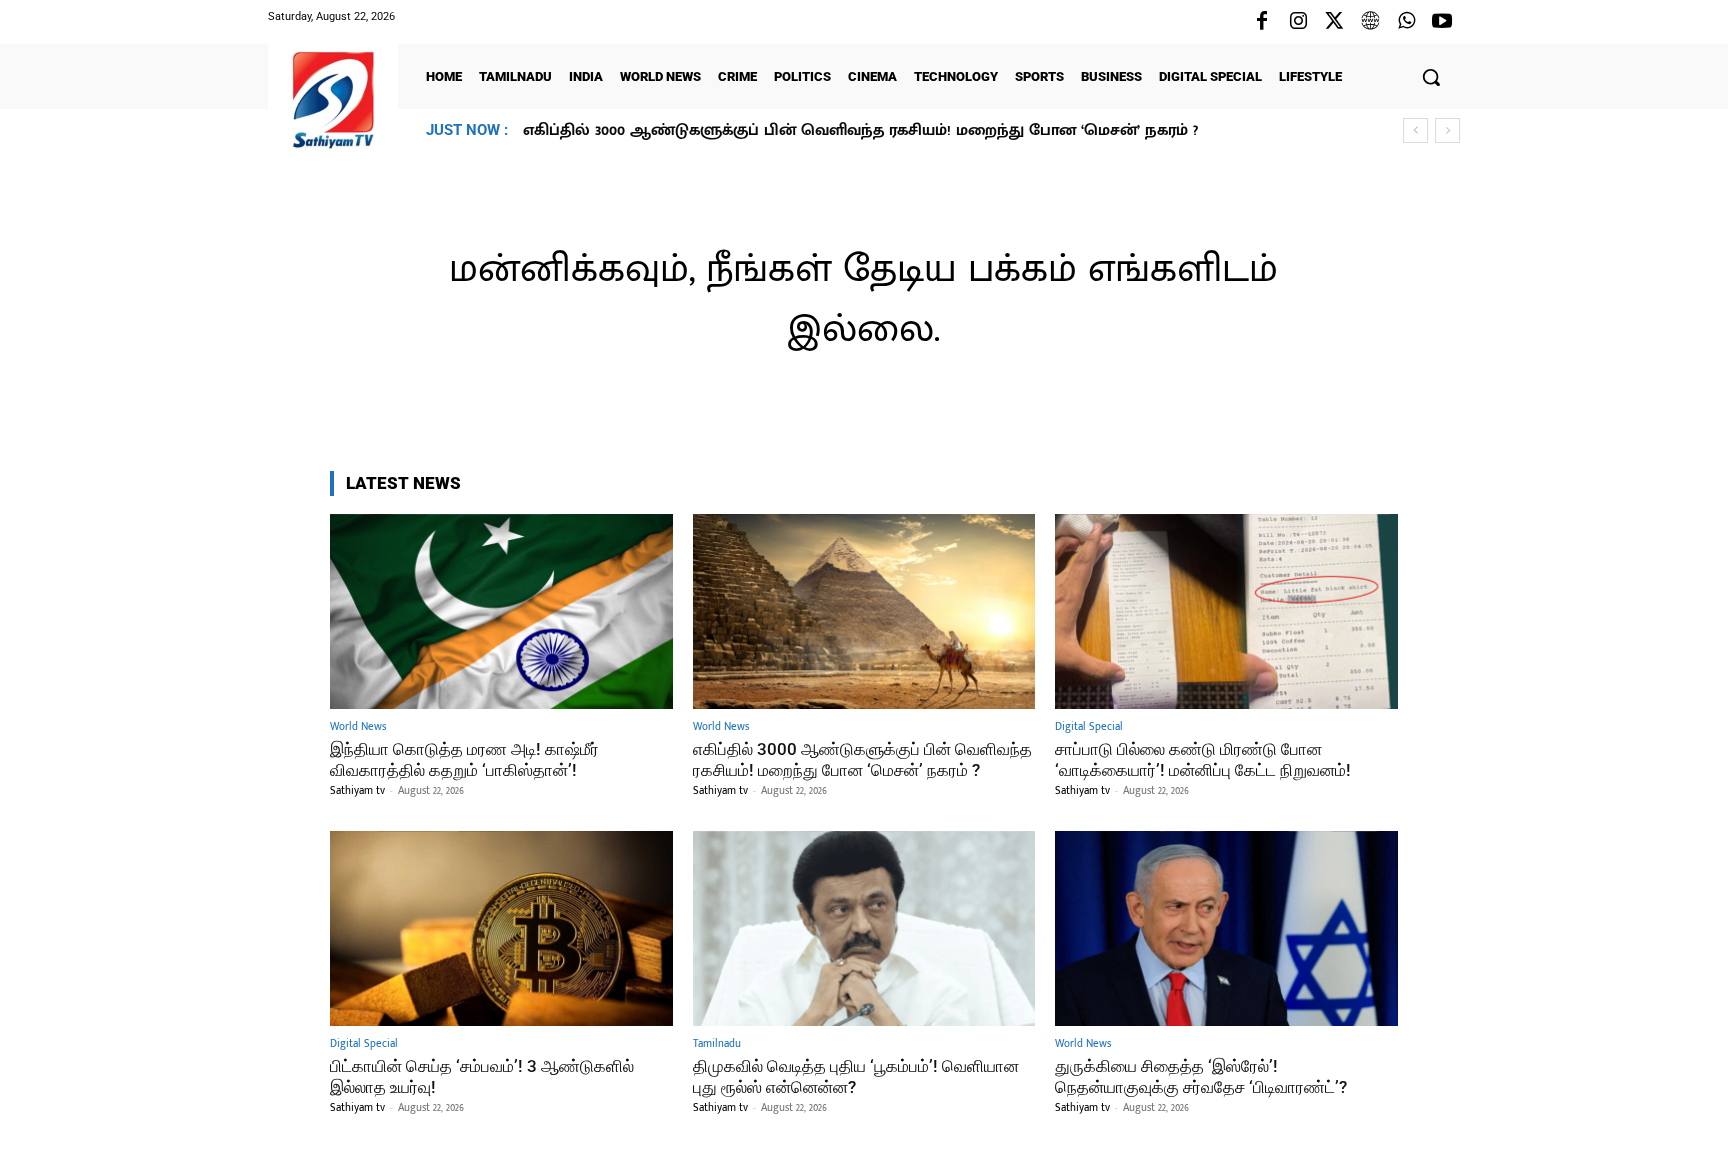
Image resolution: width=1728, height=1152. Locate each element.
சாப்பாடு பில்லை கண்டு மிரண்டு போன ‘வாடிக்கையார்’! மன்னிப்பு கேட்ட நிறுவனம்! (844, 130)
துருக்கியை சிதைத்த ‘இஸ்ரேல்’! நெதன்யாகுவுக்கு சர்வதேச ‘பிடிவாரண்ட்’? (1201, 1076)
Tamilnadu (717, 1044)
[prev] (1415, 130)
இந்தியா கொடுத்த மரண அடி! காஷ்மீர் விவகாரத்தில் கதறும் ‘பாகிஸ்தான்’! (464, 759)
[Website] (1370, 22)
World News (358, 727)
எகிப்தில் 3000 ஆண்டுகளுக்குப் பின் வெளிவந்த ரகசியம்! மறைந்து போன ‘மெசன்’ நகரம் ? (862, 759)
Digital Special (1089, 727)
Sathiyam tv (357, 791)
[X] (1334, 22)
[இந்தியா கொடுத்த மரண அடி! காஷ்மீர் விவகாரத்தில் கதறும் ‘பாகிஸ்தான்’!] (501, 611)
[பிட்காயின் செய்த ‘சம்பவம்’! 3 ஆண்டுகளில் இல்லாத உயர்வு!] (501, 928)
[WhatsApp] (1406, 22)
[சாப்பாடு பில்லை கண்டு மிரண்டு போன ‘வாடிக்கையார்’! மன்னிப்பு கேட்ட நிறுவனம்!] (1226, 611)
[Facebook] (1262, 22)
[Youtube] (1442, 22)
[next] (1447, 130)
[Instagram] (1298, 22)
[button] (1431, 77)
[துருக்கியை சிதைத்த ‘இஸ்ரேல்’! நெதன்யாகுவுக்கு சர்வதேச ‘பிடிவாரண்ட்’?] (1226, 928)
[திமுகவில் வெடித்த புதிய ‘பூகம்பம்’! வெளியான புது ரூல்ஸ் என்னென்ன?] (864, 928)
